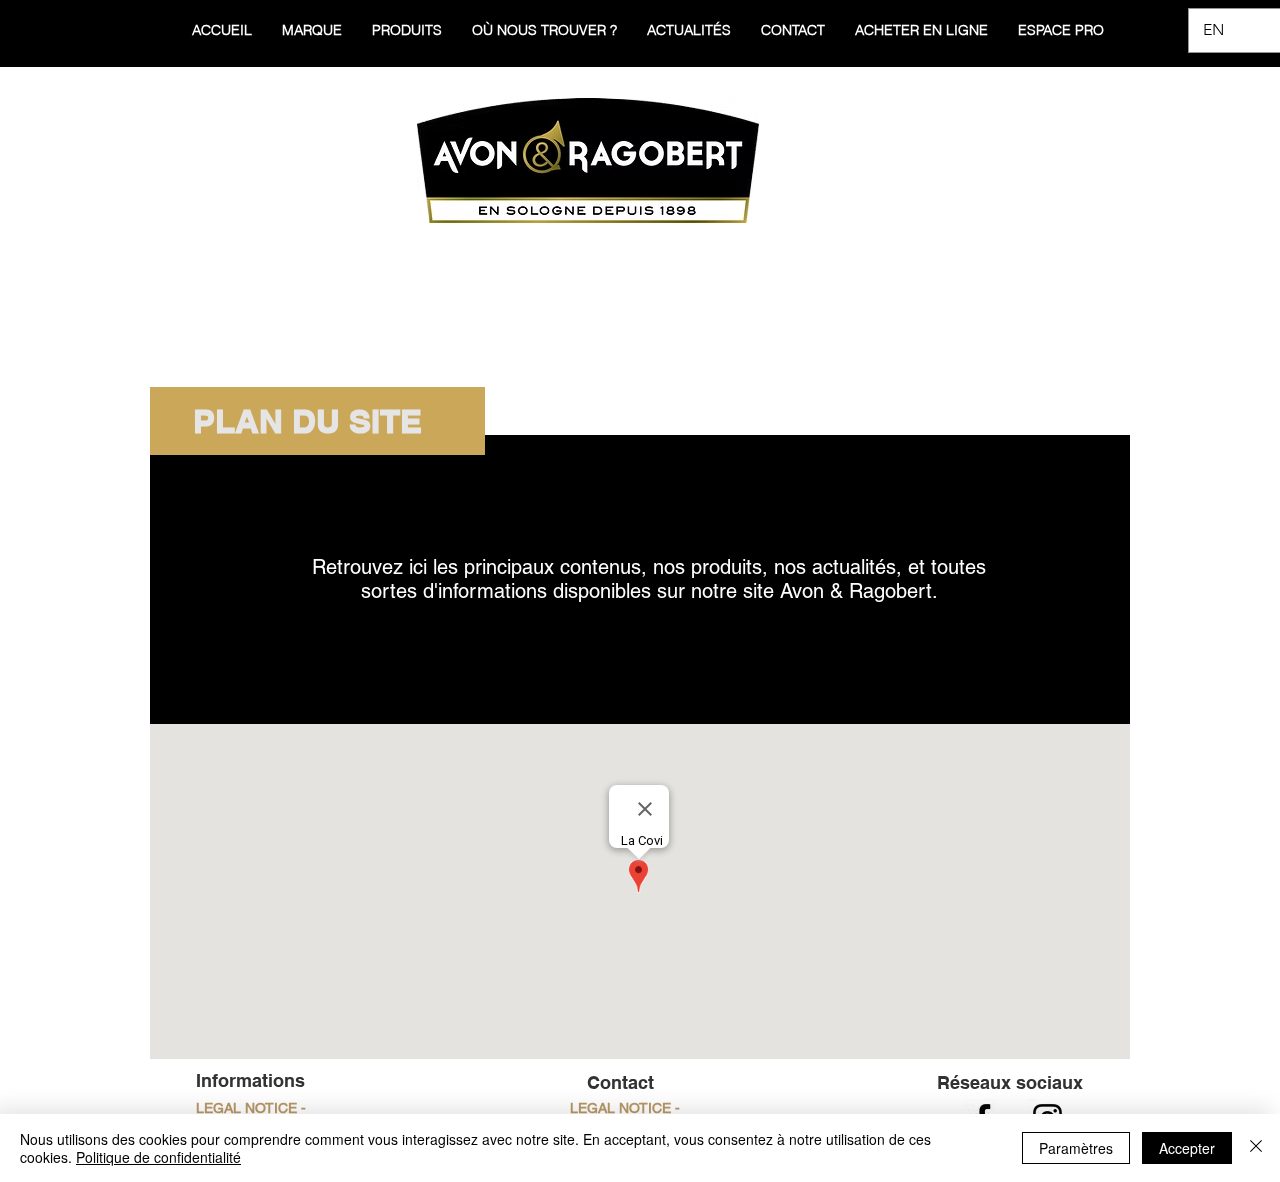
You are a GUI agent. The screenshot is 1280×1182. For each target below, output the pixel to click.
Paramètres (1076, 1148)
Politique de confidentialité (158, 1157)
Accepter (1187, 1148)
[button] (624, 1109)
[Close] (1256, 1148)
